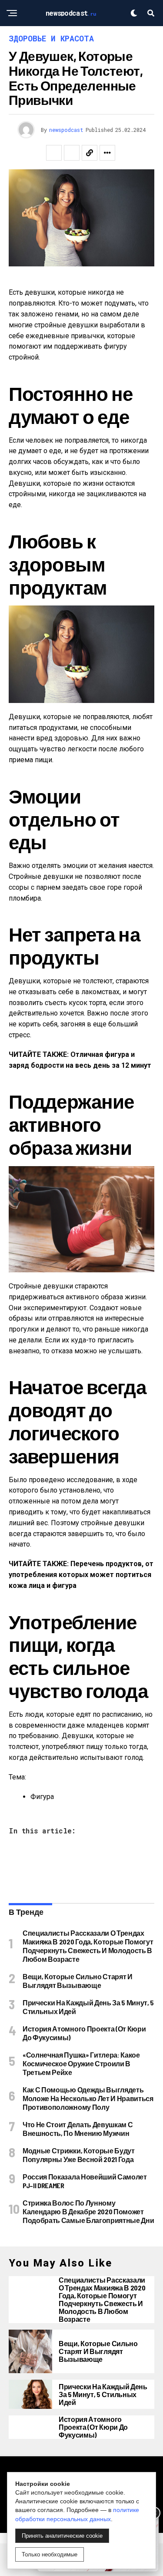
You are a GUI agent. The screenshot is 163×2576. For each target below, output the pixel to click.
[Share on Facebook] (54, 153)
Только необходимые (50, 2554)
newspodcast (66, 130)
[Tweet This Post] (72, 153)
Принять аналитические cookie (62, 2536)
